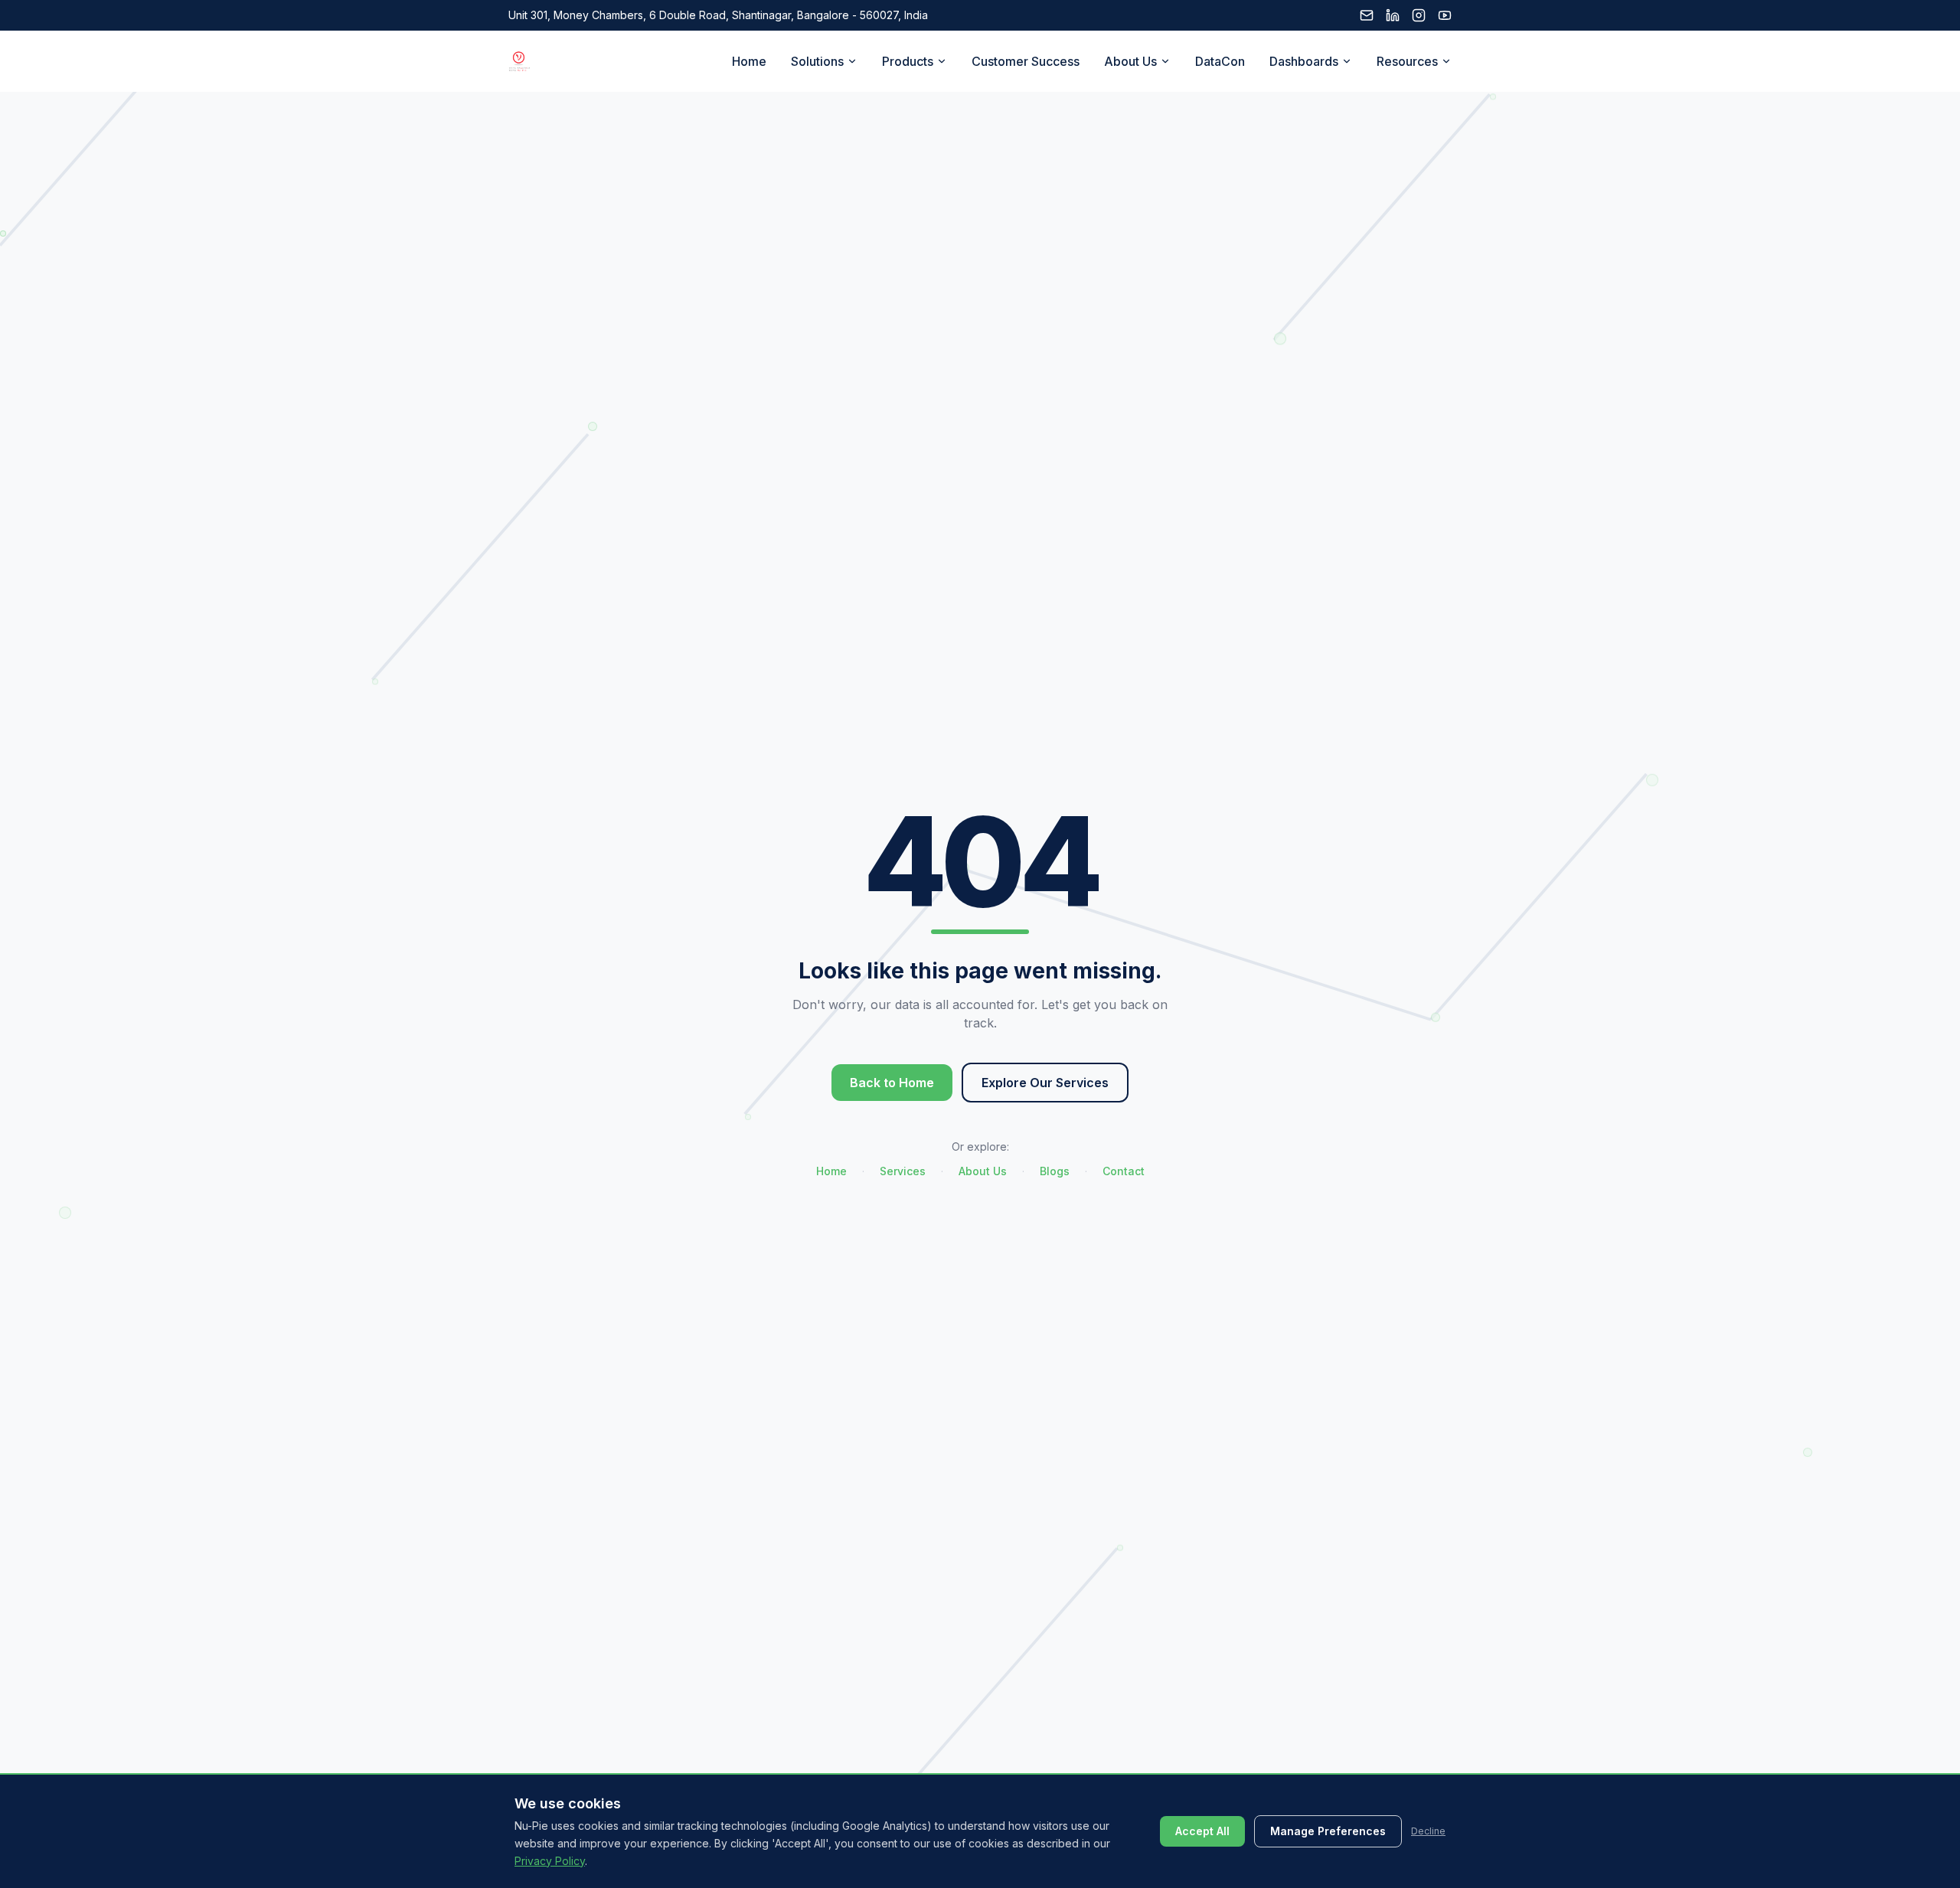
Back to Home (892, 1083)
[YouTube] (1445, 15)
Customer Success (1026, 61)
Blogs (1055, 1171)
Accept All (1202, 1831)
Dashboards (1304, 61)
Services (903, 1171)
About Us (1130, 61)
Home (749, 61)
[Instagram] (1419, 15)
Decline (1428, 1831)
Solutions (817, 61)
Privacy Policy (550, 1860)
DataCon (1220, 61)
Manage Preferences (1328, 1831)
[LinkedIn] (1393, 15)
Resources (1407, 61)
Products (908, 61)
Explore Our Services (1045, 1083)
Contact (1124, 1171)
